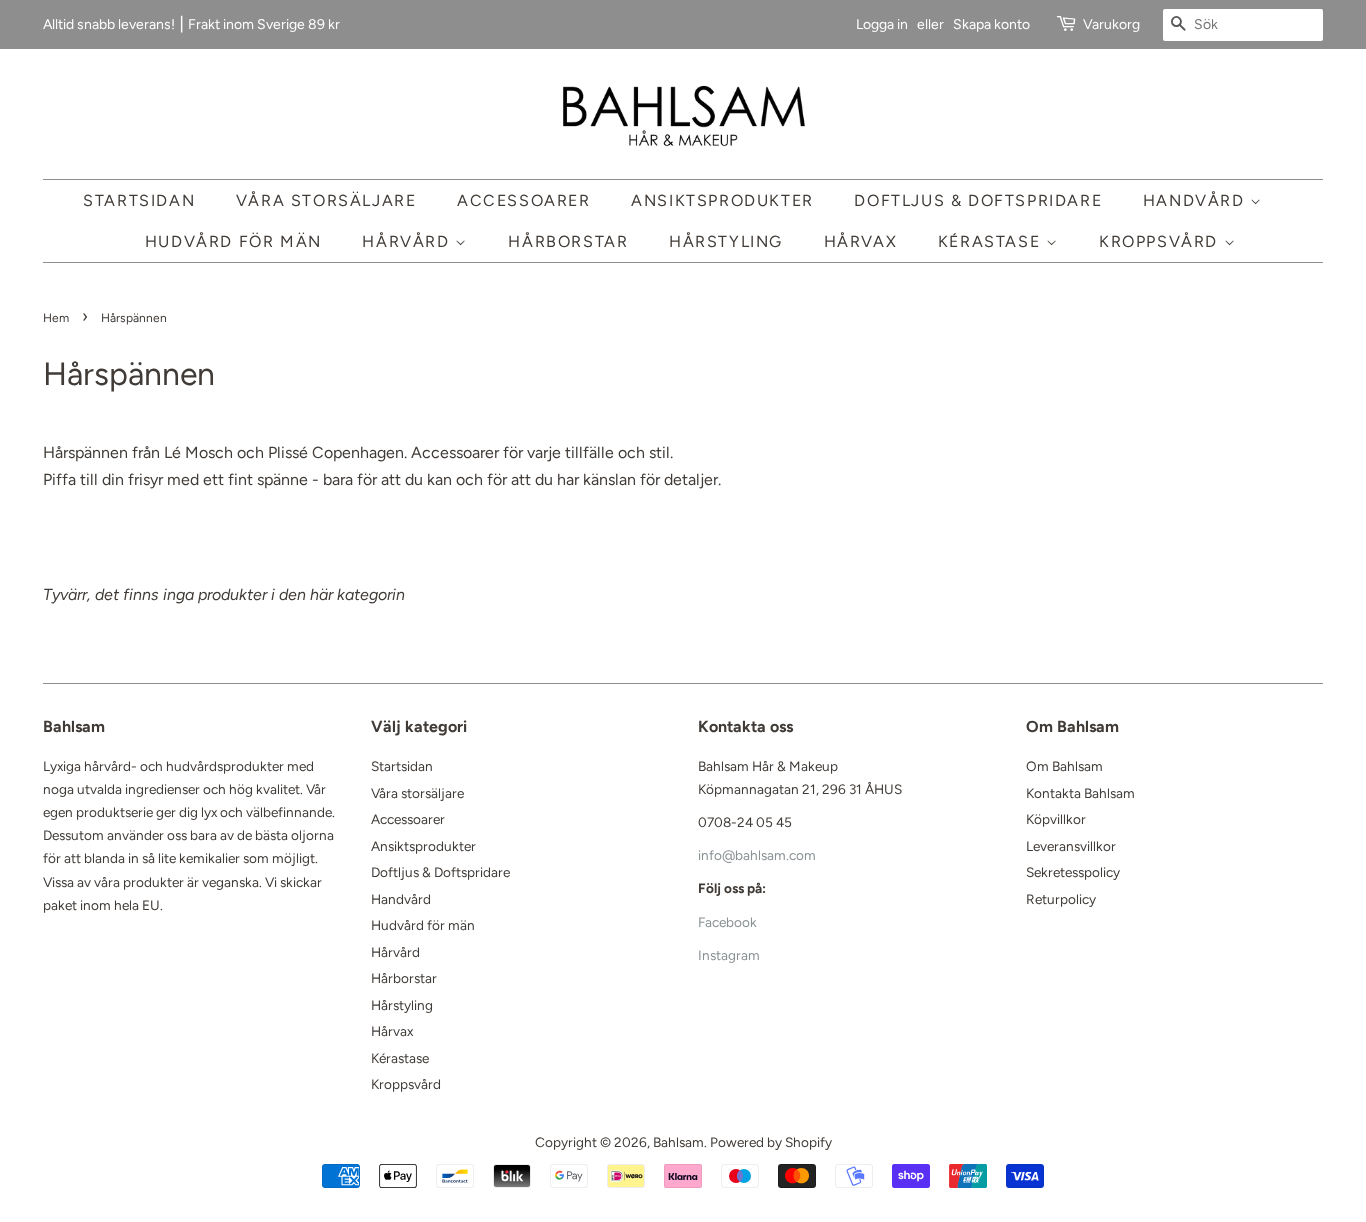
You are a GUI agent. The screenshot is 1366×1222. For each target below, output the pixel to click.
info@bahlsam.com (757, 855)
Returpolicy (1061, 899)
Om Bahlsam (1064, 766)
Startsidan (139, 200)
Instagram (729, 955)
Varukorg (1111, 24)
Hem (56, 318)
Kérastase (992, 241)
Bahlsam (678, 1142)
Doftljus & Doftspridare (978, 200)
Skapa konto (991, 24)
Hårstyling (726, 241)
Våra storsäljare (326, 200)
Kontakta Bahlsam (1080, 793)
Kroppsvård (1161, 241)
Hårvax (861, 241)
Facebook (727, 922)
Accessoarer (524, 200)
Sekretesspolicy (1073, 872)
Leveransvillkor (1071, 846)
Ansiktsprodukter (722, 200)
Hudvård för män (233, 241)
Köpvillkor (1056, 819)
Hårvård (408, 241)
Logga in (882, 24)
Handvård (1196, 200)
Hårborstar (568, 241)
